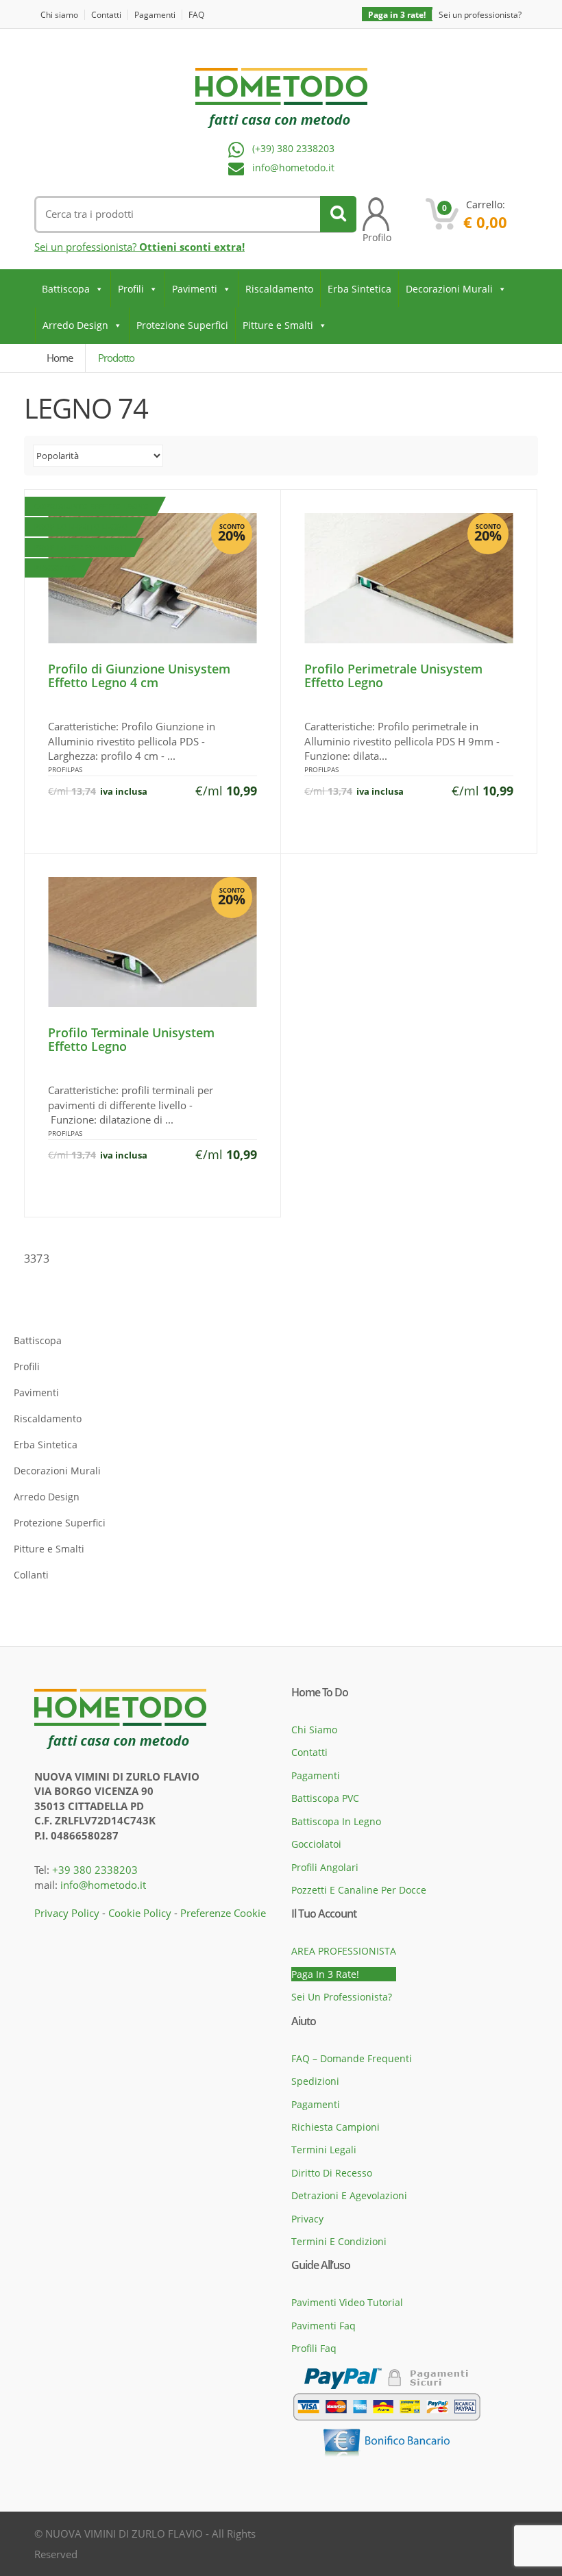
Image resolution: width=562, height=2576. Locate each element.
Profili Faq (314, 2348)
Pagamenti (155, 15)
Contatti (106, 15)
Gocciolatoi (316, 1844)
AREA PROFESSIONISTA (344, 1951)
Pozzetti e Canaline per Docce (359, 1890)
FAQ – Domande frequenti (352, 2058)
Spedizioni (315, 2081)
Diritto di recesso (332, 2173)
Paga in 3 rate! (397, 15)
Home (60, 358)
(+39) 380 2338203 (293, 149)
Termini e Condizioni (339, 2241)
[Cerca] (338, 214)
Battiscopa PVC (325, 1798)
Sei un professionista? (480, 15)
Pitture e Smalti (278, 325)
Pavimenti (195, 289)
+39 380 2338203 (95, 1870)
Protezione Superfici (182, 325)
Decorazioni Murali (449, 289)
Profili (131, 289)
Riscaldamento (279, 289)
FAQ (196, 15)
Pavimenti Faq (323, 2326)
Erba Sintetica (359, 289)
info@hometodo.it (293, 168)
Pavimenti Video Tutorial (347, 2302)
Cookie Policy (140, 1913)
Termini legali (324, 2150)
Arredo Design (75, 325)
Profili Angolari (325, 1867)
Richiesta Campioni (335, 2127)
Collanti (31, 1575)
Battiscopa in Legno (336, 1821)
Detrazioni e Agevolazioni (349, 2195)
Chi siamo (59, 15)
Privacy (307, 2219)
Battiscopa (66, 289)
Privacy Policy (67, 1913)
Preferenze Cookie (223, 1913)
